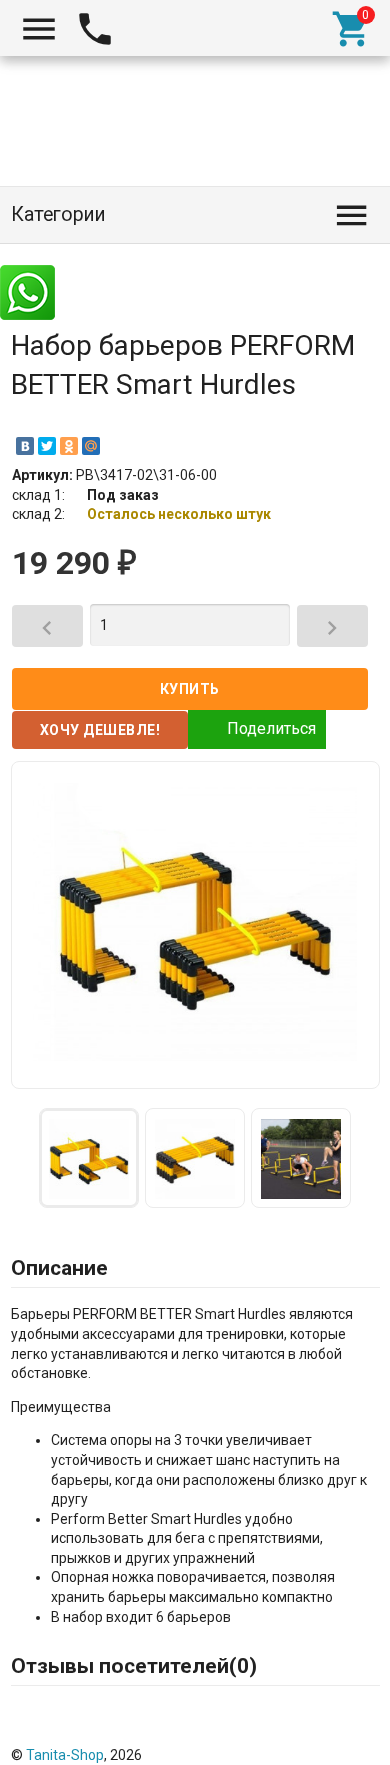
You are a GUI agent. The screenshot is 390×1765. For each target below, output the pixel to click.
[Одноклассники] (69, 446)
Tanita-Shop (65, 1755)
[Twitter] (47, 446)
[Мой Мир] (91, 446)
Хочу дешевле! (100, 730)
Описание (59, 1268)
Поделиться (271, 728)
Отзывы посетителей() (134, 1666)
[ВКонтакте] (25, 446)
